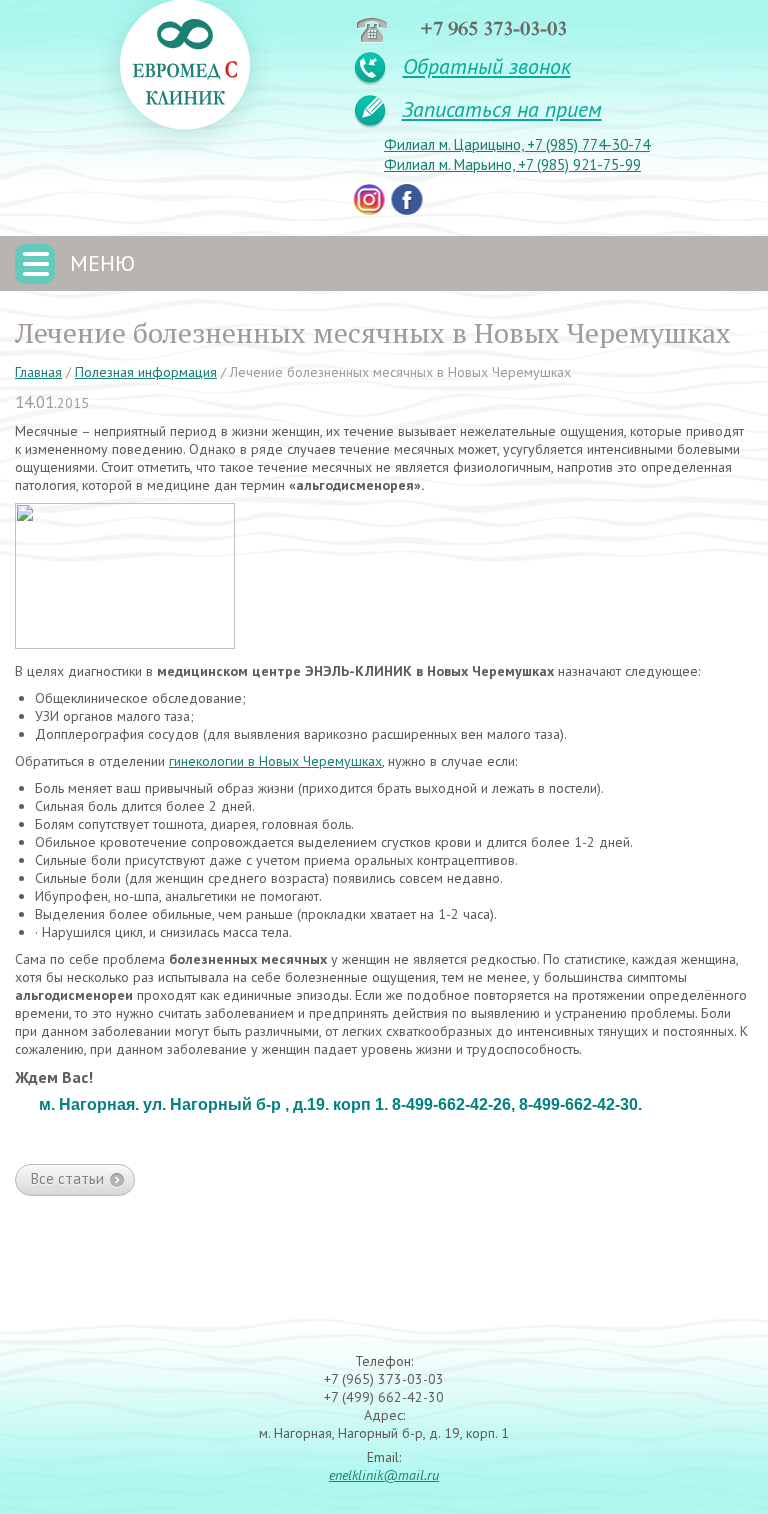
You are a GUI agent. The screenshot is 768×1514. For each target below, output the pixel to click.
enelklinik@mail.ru (384, 1475)
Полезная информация (146, 372)
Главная (38, 372)
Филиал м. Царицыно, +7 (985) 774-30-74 (517, 145)
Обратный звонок (487, 66)
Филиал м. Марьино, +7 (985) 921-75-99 (512, 165)
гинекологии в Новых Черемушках (275, 761)
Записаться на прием (502, 109)
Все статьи (67, 1178)
